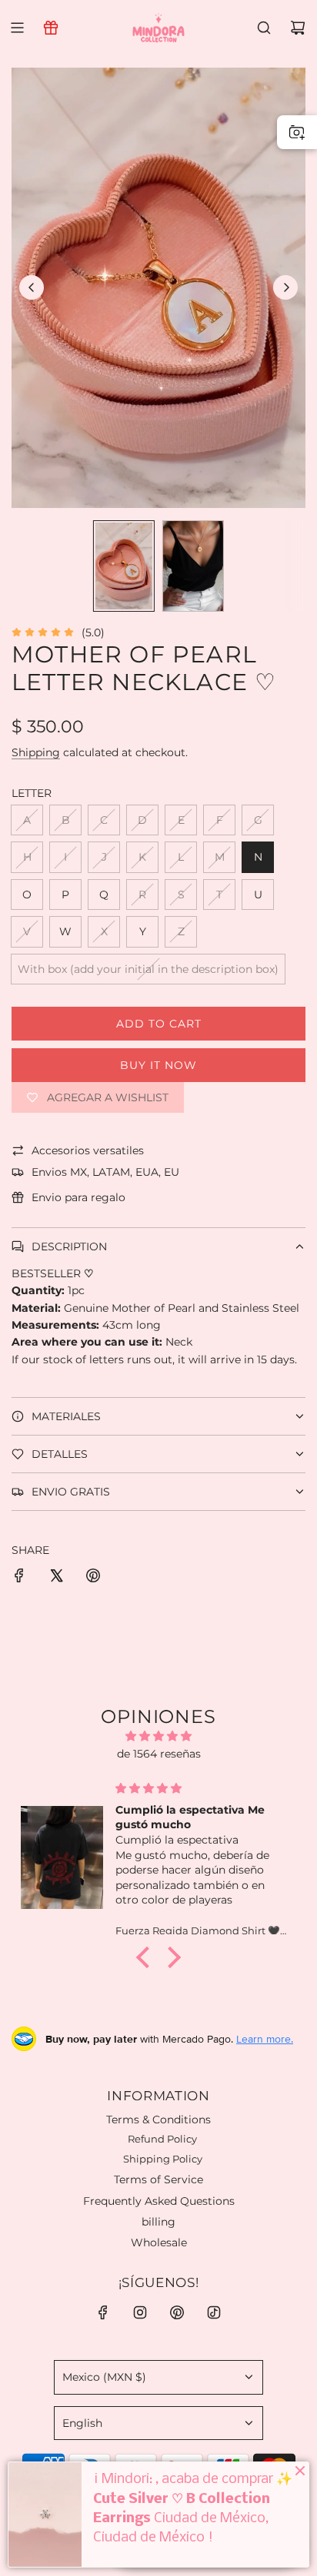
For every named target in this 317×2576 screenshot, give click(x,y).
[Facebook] (103, 2312)
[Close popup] (291, 2345)
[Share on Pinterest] (93, 1578)
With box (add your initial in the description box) (148, 969)
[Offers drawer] (51, 28)
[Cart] (298, 28)
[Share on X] (56, 1578)
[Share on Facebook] (19, 1578)
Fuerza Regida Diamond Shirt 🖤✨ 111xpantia (232, 2415)
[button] (32, 287)
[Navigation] (17, 28)
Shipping (36, 752)
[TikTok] (214, 2312)
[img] (158, 1736)
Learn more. (265, 2039)
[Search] (264, 28)
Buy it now (158, 1065)
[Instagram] (140, 2312)
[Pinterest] (177, 2312)
